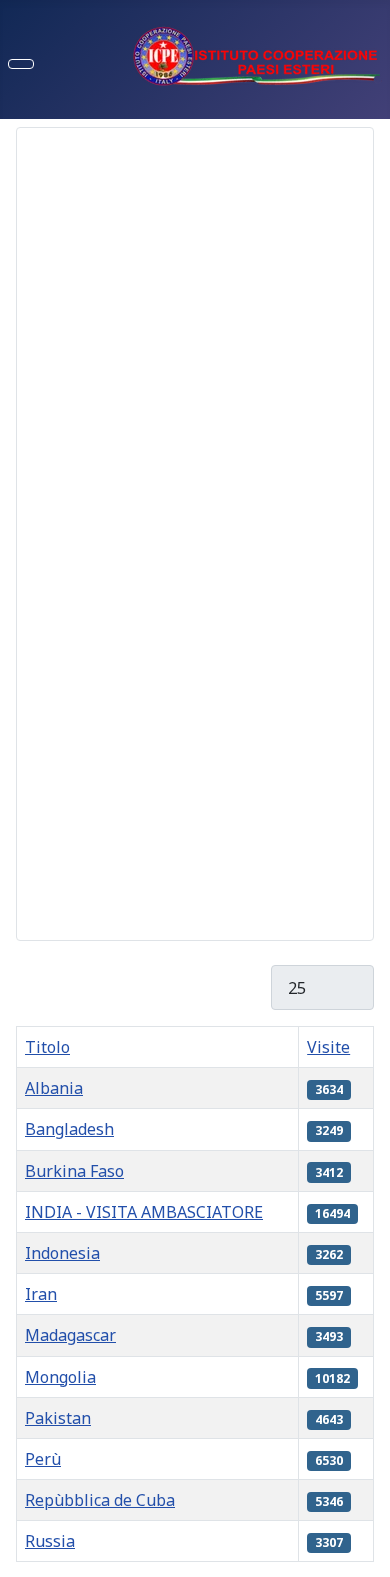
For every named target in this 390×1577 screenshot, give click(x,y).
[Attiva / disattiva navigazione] (21, 64)
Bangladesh (69, 1129)
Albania (54, 1088)
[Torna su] (365, 1552)
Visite (328, 1047)
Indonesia (62, 1253)
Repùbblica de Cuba (100, 1500)
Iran (41, 1294)
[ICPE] (257, 54)
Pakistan (58, 1418)
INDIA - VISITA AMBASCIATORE (144, 1212)
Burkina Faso (74, 1171)
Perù (43, 1459)
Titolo (47, 1047)
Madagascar (70, 1335)
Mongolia (60, 1377)
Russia (50, 1541)
